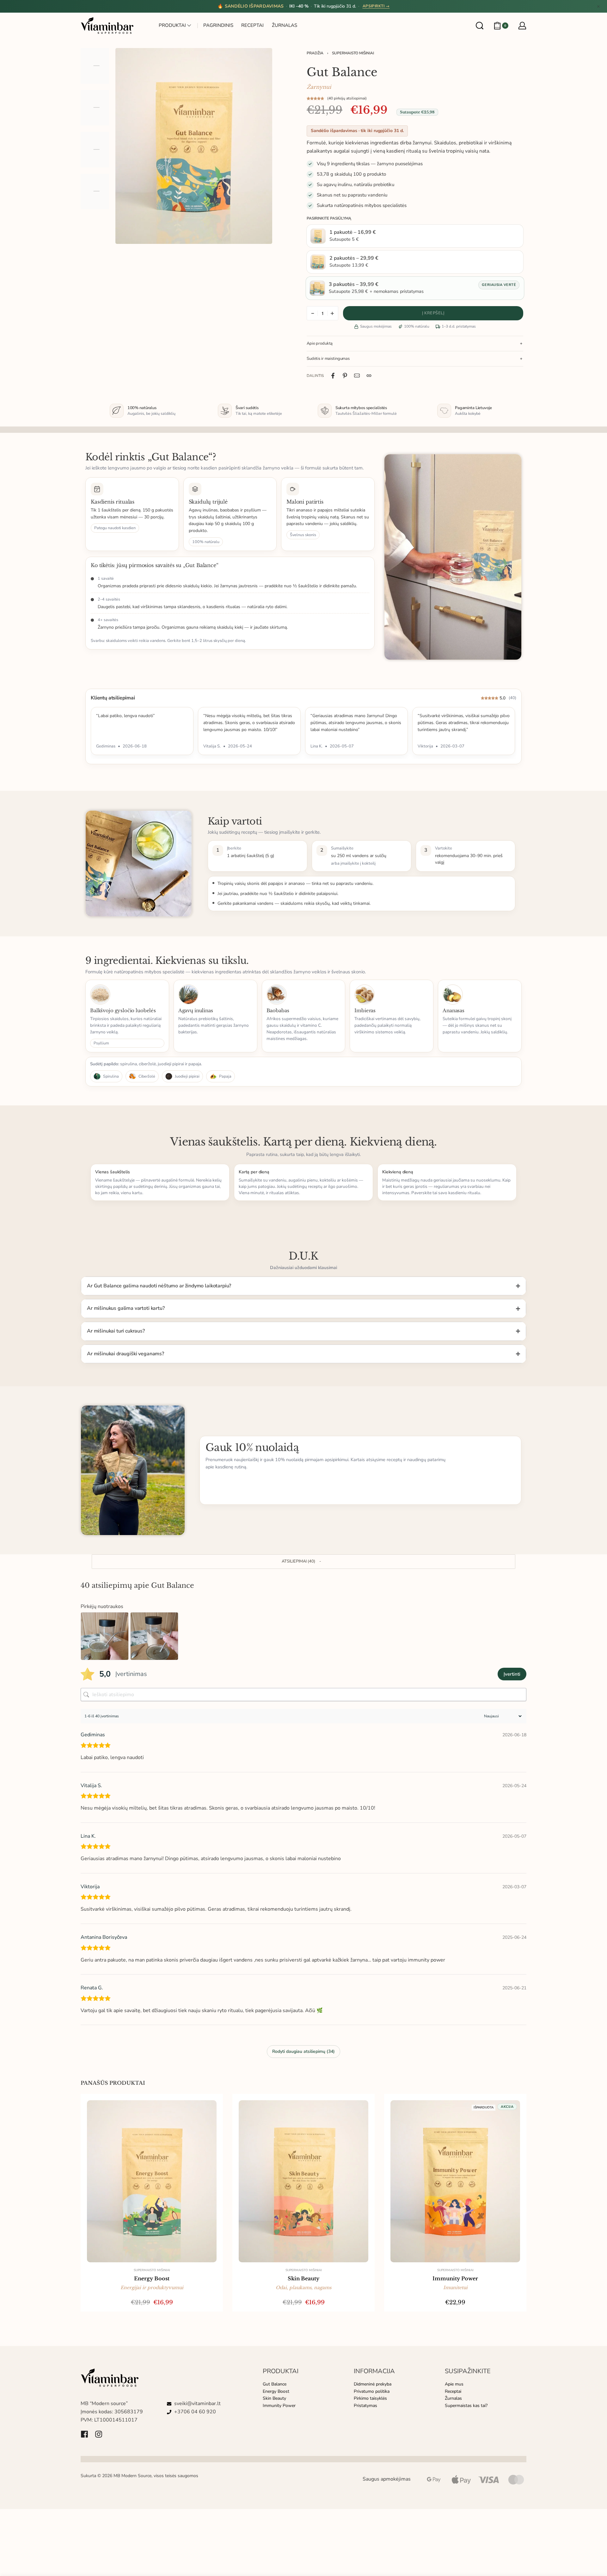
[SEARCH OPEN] (480, 26)
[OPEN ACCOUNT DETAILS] (522, 26)
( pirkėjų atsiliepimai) (347, 98)
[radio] (415, 236)
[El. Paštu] (357, 376)
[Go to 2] (95, 108)
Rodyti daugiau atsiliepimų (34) (303, 2051)
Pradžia (315, 53)
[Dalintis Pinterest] (345, 376)
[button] (303, 1562)
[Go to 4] (95, 191)
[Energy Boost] (152, 2181)
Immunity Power (455, 2278)
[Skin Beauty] (303, 2181)
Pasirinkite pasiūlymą (329, 218)
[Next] (255, 146)
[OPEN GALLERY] (194, 146)
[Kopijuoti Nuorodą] (369, 376)
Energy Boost (152, 2278)
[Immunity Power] (455, 2181)
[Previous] (132, 146)
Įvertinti (512, 1674)
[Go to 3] (95, 150)
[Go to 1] (95, 66)
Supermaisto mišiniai (353, 53)
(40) (512, 698)
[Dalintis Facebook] (333, 376)
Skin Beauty (303, 2278)
